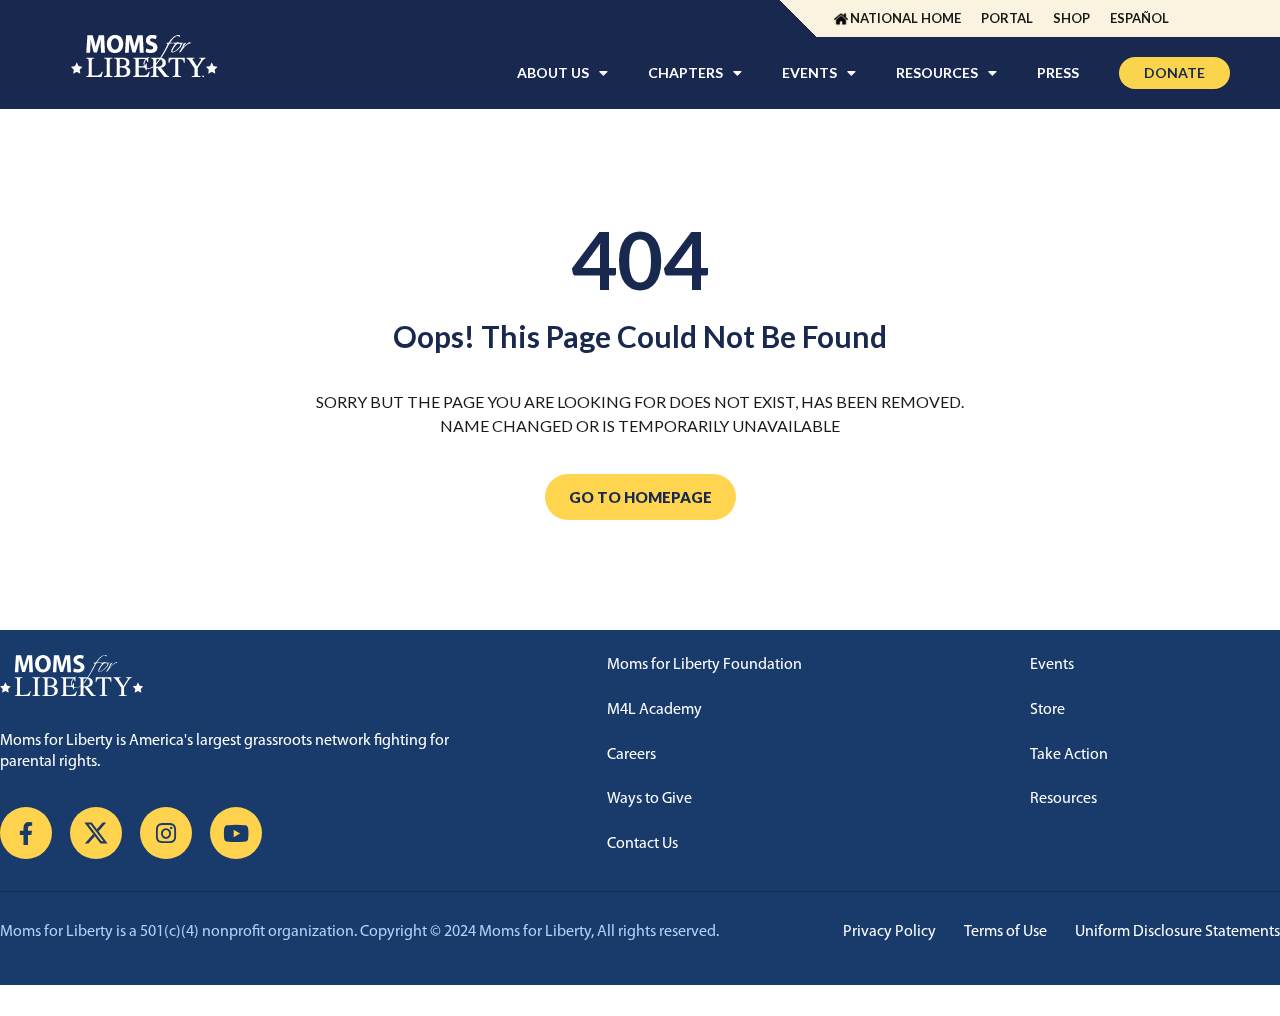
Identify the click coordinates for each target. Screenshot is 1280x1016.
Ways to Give (649, 799)
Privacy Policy (889, 932)
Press (1058, 72)
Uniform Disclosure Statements (1177, 932)
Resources (1063, 799)
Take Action (1069, 755)
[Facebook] (26, 833)
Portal (1007, 18)
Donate (1174, 72)
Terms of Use (1005, 932)
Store (1047, 710)
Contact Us (642, 844)
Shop (1071, 18)
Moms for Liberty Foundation (704, 665)
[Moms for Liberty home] (258, 676)
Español (1139, 18)
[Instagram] (166, 833)
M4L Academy (654, 710)
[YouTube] (236, 833)
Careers (631, 755)
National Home (905, 18)
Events (1052, 665)
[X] (96, 833)
